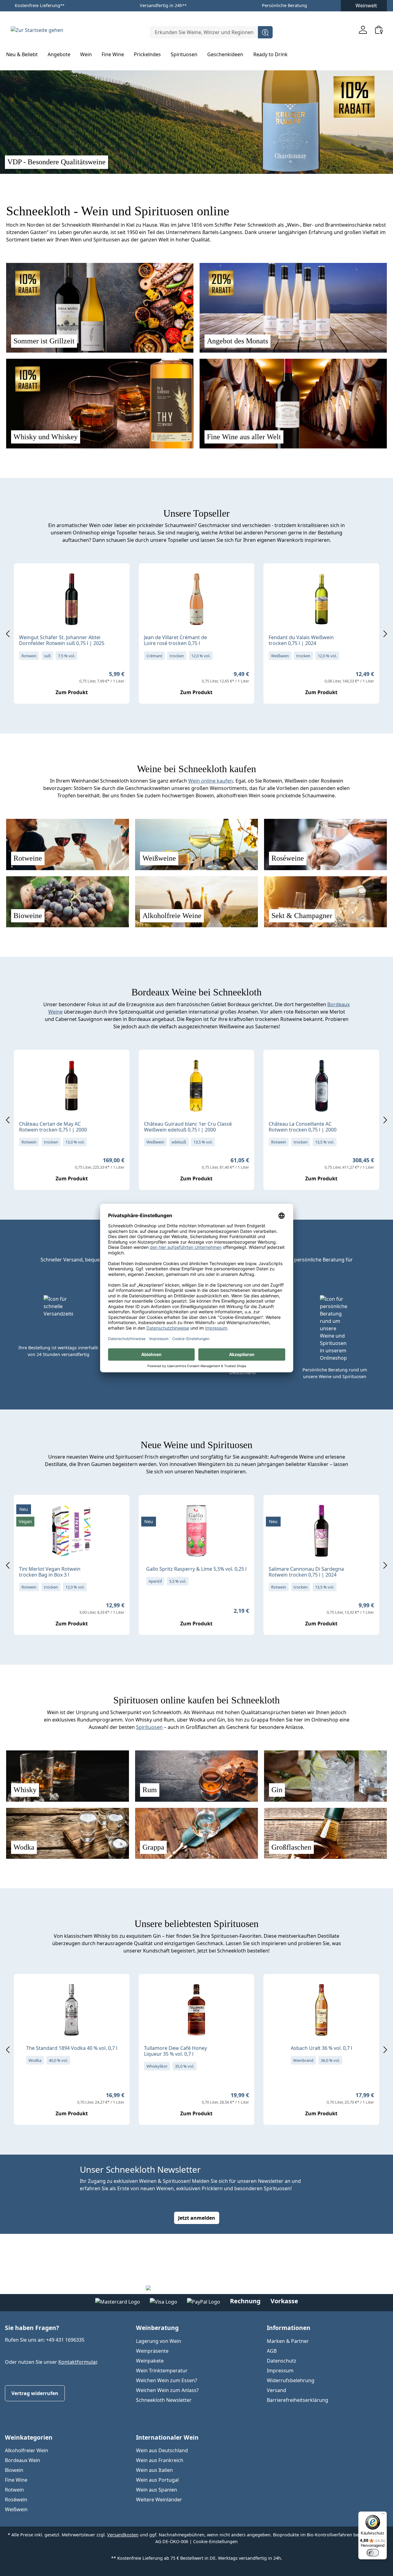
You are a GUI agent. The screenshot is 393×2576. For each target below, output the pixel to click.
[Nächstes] (385, 633)
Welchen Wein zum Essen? (167, 2380)
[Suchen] (265, 32)
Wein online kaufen (211, 781)
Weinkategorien (29, 2437)
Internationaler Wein (167, 2437)
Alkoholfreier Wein (27, 2450)
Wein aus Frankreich (160, 2460)
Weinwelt (366, 6)
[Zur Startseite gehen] (37, 30)
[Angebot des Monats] (293, 308)
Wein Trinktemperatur (162, 2371)
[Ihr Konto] (363, 30)
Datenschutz (282, 2361)
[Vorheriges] (8, 633)
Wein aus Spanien (157, 2490)
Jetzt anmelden (197, 2218)
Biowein (14, 2470)
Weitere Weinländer (159, 2500)
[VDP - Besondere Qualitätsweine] (196, 121)
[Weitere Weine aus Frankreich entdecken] (149, 578)
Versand (276, 2390)
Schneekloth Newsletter (164, 2400)
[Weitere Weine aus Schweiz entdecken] (273, 578)
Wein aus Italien (154, 2470)
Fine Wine (16, 2480)
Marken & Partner (288, 2341)
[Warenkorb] (379, 30)
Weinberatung (157, 2328)
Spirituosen (149, 1727)
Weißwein (16, 2509)
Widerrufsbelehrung (291, 2380)
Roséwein (16, 2500)
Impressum (280, 2371)
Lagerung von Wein (159, 2341)
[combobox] (204, 32)
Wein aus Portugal (157, 2480)
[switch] (373, 2553)
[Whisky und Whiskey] (100, 404)
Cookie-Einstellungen (215, 2541)
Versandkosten (123, 2535)
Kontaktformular (78, 2362)
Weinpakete (150, 2361)
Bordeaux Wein (23, 2460)
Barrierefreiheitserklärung (298, 2400)
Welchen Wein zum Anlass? (167, 2390)
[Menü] (383, 2515)
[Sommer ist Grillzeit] (100, 308)
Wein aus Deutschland (162, 2450)
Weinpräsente (152, 2351)
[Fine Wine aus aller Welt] (293, 404)
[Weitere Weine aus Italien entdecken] (273, 1509)
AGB (272, 2351)
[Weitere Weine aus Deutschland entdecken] (24, 578)
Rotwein (14, 2490)
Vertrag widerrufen (35, 2393)
